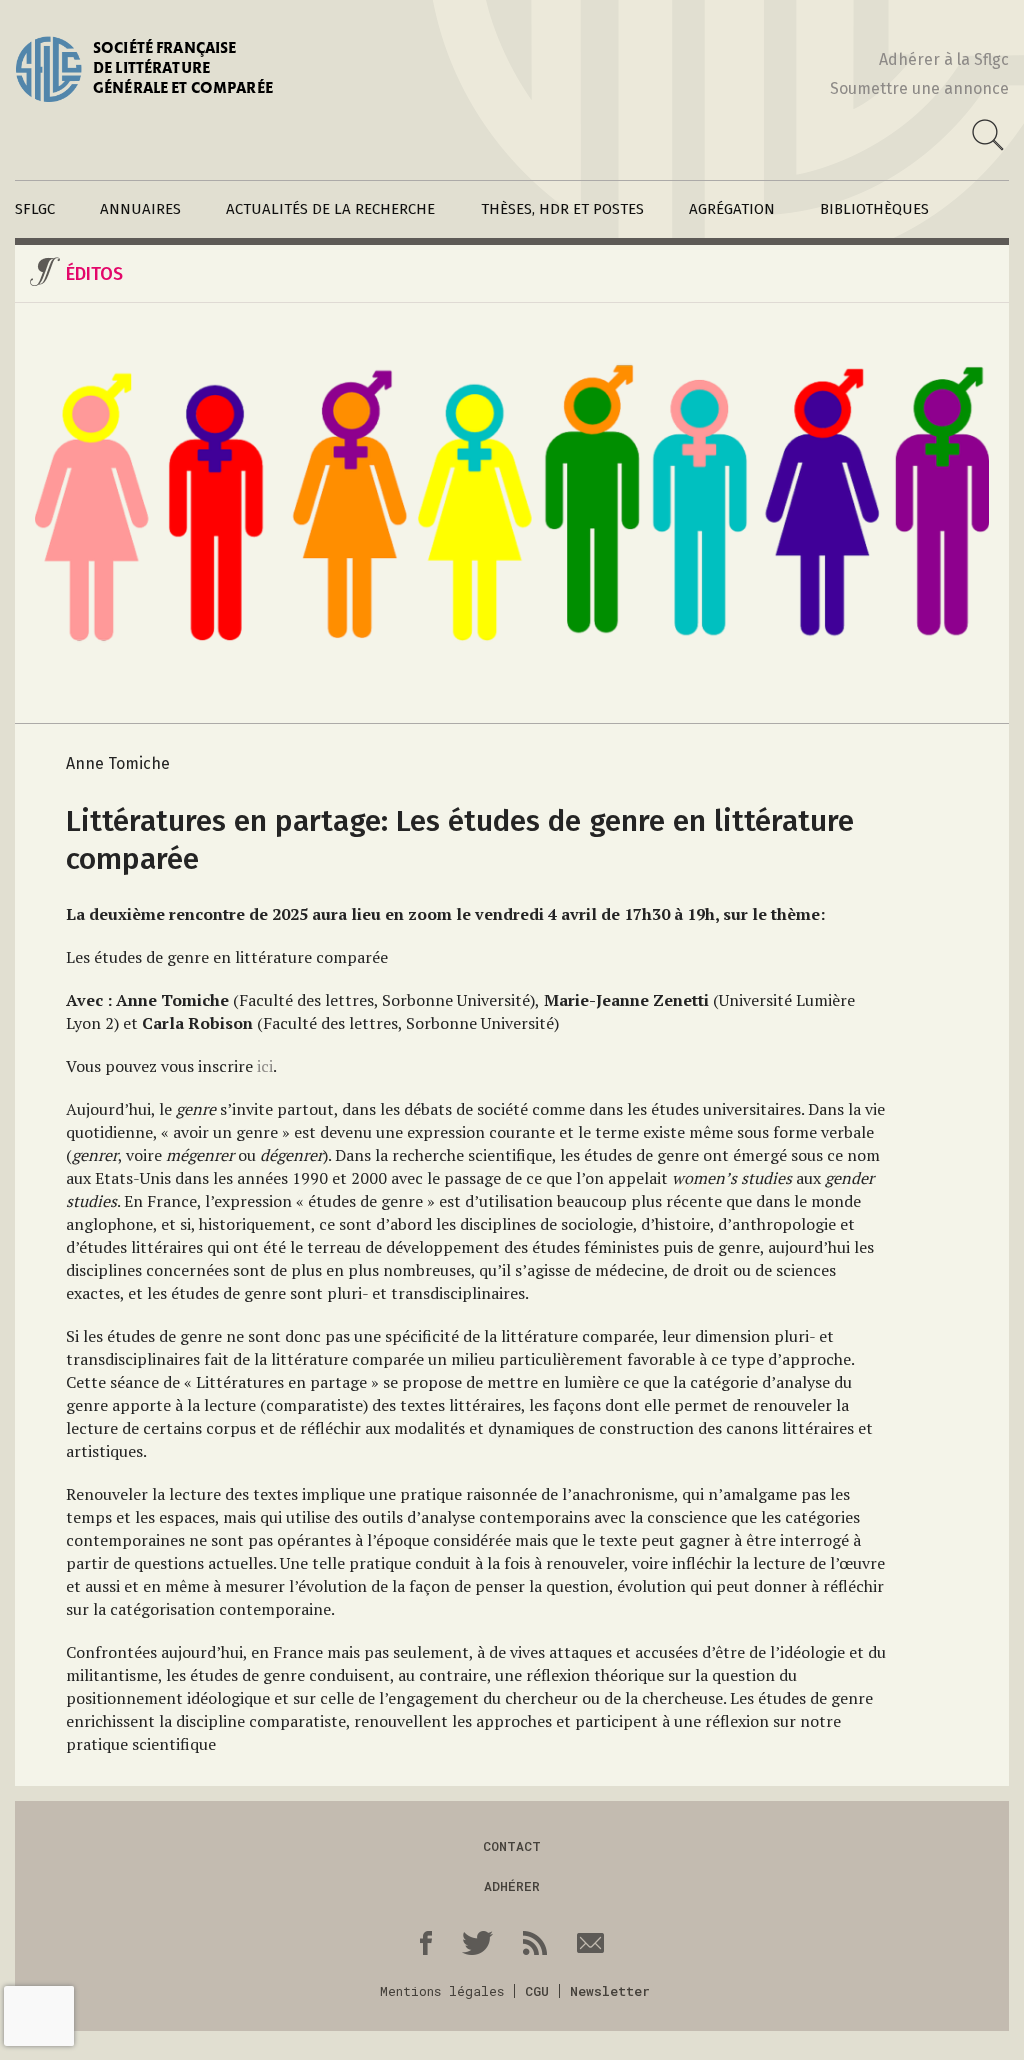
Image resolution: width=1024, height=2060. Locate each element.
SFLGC (35, 209)
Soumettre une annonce (919, 88)
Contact (512, 1846)
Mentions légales (442, 1991)
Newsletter (610, 1991)
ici (265, 1066)
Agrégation (732, 209)
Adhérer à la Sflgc (944, 59)
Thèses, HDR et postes (562, 209)
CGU (537, 1991)
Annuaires (140, 209)
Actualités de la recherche (330, 209)
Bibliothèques (874, 209)
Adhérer (512, 1886)
